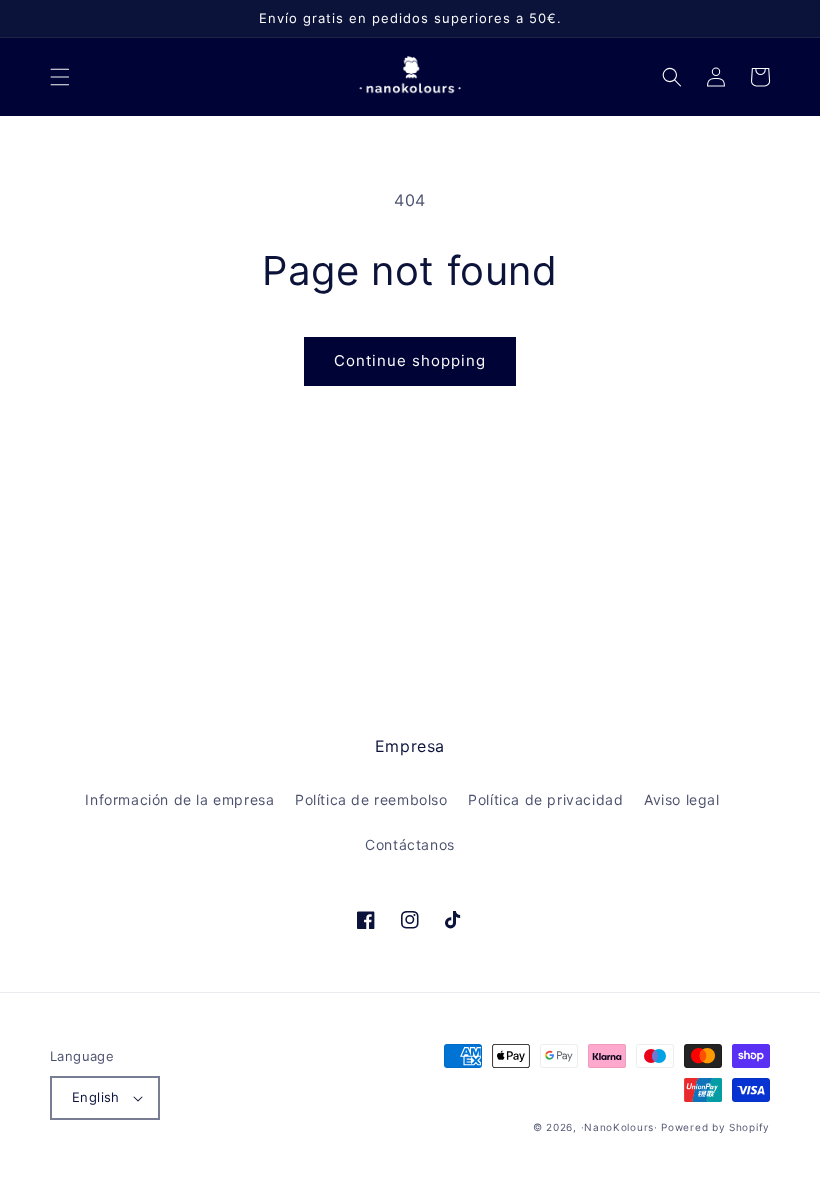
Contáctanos (410, 844)
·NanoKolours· (619, 1127)
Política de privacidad (545, 799)
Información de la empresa (179, 799)
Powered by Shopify (715, 1127)
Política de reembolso (371, 799)
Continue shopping (410, 360)
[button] (60, 77)
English (96, 1097)
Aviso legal (682, 799)
